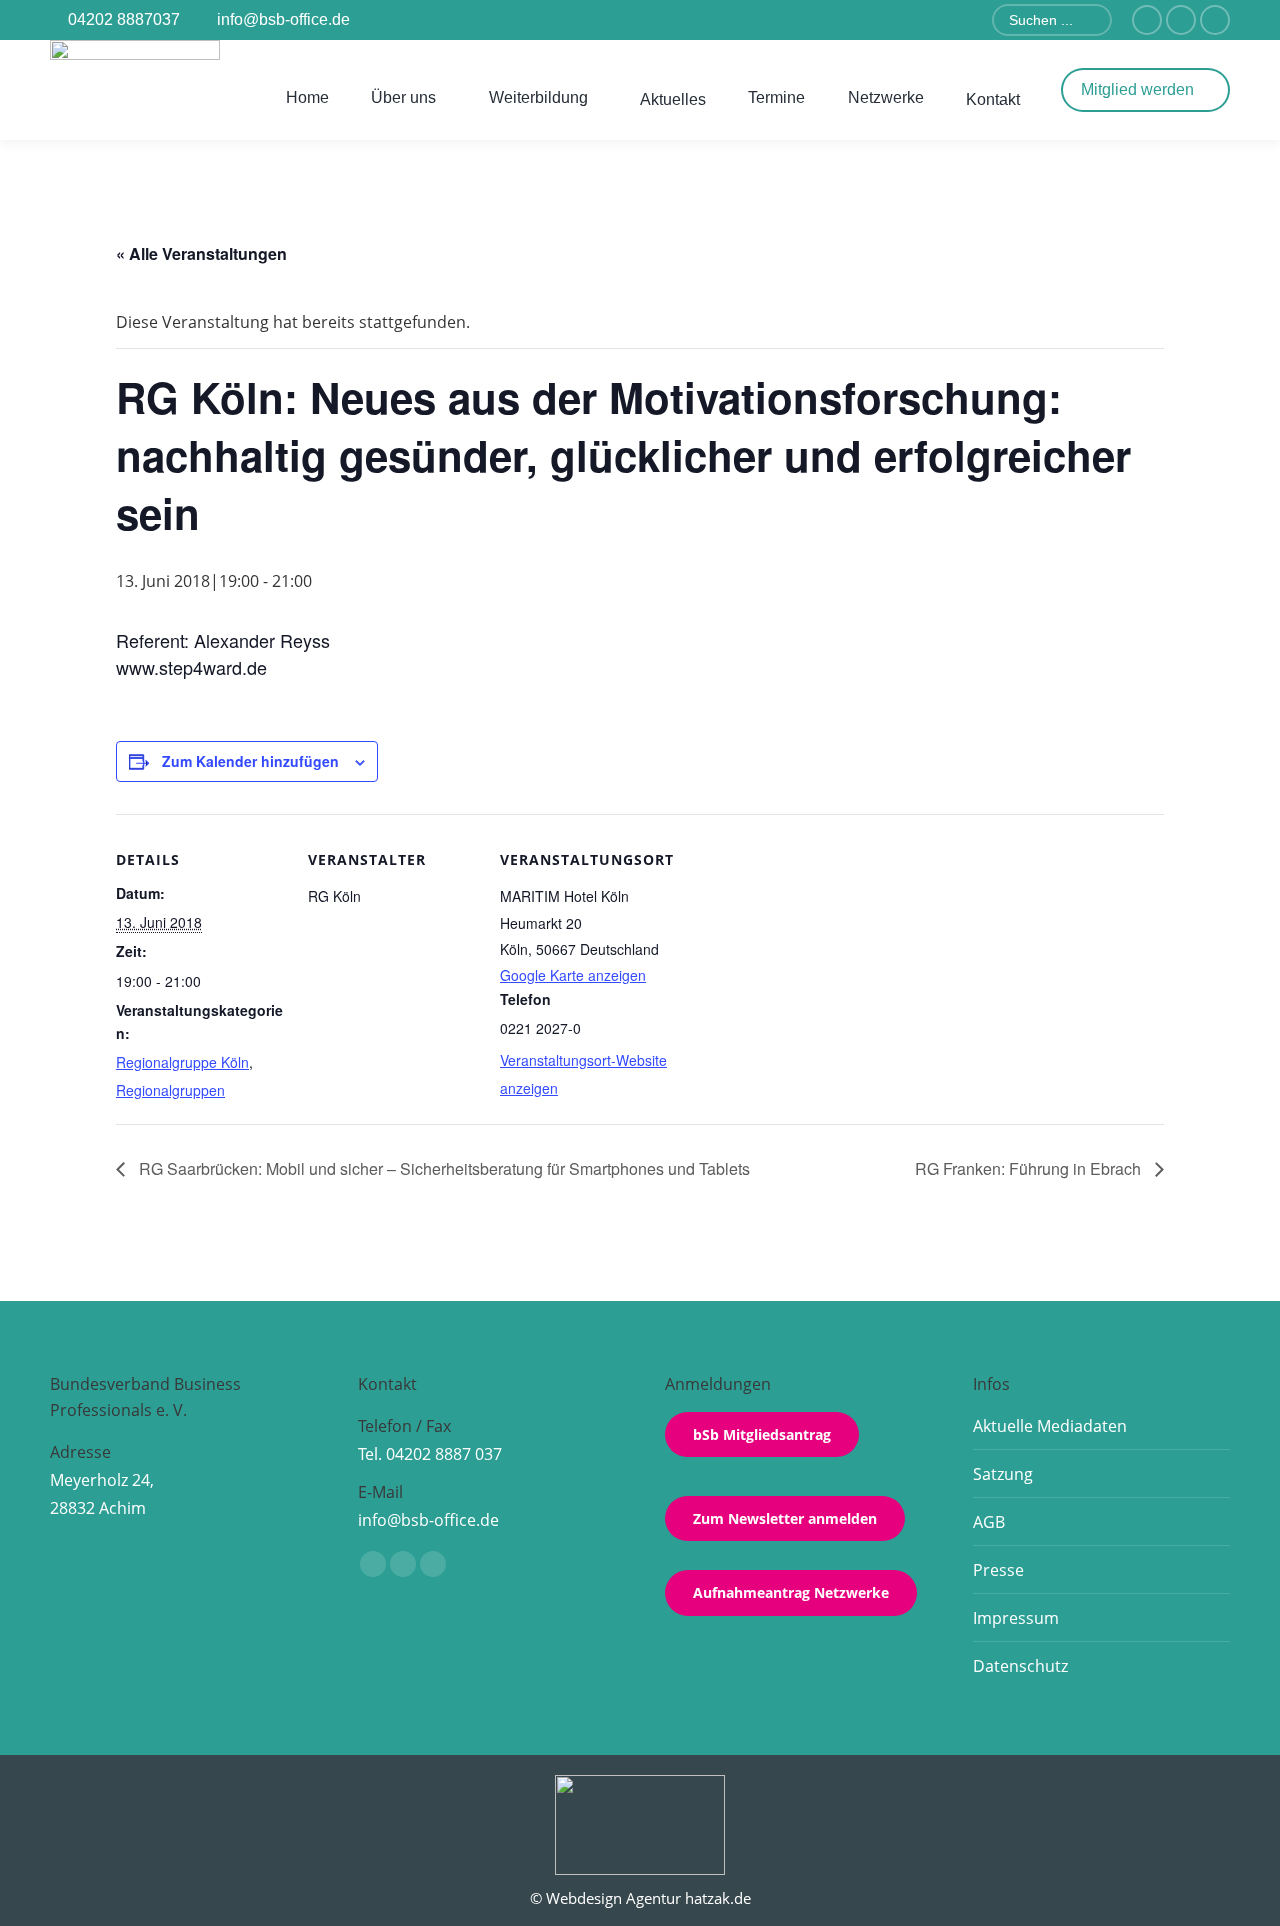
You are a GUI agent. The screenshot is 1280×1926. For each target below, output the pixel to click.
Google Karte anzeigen (573, 975)
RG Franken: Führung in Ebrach (1030, 1168)
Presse (998, 1570)
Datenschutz (1020, 1666)
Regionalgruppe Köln (182, 1062)
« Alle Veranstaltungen (201, 253)
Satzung (1003, 1474)
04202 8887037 (124, 19)
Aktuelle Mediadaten (1050, 1426)
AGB (989, 1522)
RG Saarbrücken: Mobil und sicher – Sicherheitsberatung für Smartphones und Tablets (442, 1168)
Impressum (1016, 1618)
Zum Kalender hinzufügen (250, 761)
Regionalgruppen (170, 1090)
